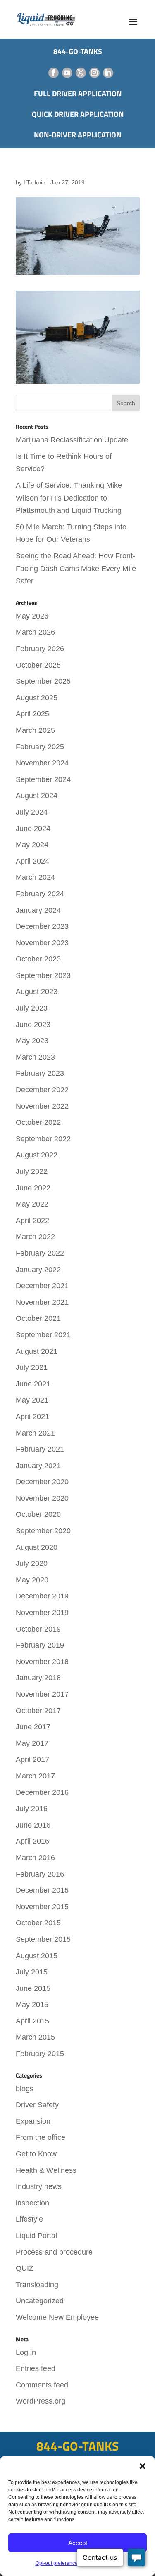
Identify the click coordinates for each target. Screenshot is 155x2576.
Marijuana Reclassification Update (72, 440)
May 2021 (32, 1400)
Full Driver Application (78, 93)
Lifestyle (29, 2219)
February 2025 (40, 747)
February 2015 (40, 2054)
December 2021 (42, 1286)
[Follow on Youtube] (67, 73)
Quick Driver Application (78, 114)
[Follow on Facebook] (54, 73)
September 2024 (43, 779)
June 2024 (33, 829)
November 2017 (42, 1694)
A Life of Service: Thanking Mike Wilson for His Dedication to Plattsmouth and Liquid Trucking (69, 498)
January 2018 (38, 1678)
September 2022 (43, 1139)
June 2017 (33, 1727)
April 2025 (32, 714)
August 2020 (37, 1547)
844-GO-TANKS (77, 2446)
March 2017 (35, 1776)
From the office (41, 2137)
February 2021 (40, 1449)
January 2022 (38, 1270)
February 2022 (40, 1253)
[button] (143, 2466)
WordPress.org (41, 2401)
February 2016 (40, 1874)
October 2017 (38, 1711)
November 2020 (42, 1498)
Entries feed (36, 2368)
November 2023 (42, 943)
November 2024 (42, 763)
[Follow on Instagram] (94, 73)
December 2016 (42, 1792)
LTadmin (35, 182)
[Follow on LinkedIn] (108, 73)
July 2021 (32, 1367)
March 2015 (35, 2037)
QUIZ (25, 2268)
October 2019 (38, 1629)
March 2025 (35, 730)
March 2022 (35, 1237)
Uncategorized (40, 2301)
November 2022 (42, 1106)
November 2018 (42, 1662)
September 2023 (43, 975)
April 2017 (32, 1759)
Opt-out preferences (58, 2563)
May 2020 (32, 1580)
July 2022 (32, 1171)
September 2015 (43, 1939)
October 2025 (38, 665)
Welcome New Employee (57, 2317)
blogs (25, 2089)
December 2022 (42, 1090)
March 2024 (35, 877)
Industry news (39, 2186)
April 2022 (32, 1221)
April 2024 (32, 861)
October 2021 (38, 1318)
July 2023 (32, 1008)
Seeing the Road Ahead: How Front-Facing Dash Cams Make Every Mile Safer (76, 568)
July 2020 (32, 1563)
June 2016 (33, 1825)
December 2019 (42, 1596)
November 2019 (42, 1613)
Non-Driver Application (77, 135)
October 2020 (38, 1514)
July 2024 (32, 812)
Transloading (37, 2285)
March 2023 (35, 1057)
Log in (26, 2352)
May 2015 (32, 2005)
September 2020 (43, 1531)
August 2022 (37, 1155)
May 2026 (32, 616)
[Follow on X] (81, 73)
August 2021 (37, 1351)
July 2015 (32, 1972)
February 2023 (40, 1073)
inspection (32, 2203)
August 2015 (37, 1956)
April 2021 (32, 1417)
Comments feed (42, 2385)
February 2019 (40, 1645)
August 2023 (37, 992)
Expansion (33, 2121)
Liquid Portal (36, 2236)
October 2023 (38, 959)
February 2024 (40, 894)
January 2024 (38, 910)
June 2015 (33, 1988)
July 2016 (32, 1809)
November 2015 (42, 1907)
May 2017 (32, 1743)
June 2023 (33, 1025)
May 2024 (32, 845)
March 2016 (35, 1858)
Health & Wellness (46, 2170)
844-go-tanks (78, 51)
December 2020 (42, 1482)
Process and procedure (54, 2252)
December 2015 (42, 1890)
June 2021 (33, 1384)
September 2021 (43, 1335)
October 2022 (38, 1122)
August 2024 (37, 796)
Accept (78, 2543)
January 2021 (38, 1466)
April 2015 (32, 2021)
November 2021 (42, 1302)
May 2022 (32, 1204)
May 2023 (32, 1041)
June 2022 (33, 1188)
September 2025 (43, 681)
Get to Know (36, 2154)
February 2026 (40, 649)
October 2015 (38, 1923)
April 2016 (32, 1841)
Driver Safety (37, 2105)
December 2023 (42, 926)
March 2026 (35, 632)
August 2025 (37, 698)
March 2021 (35, 1433)
